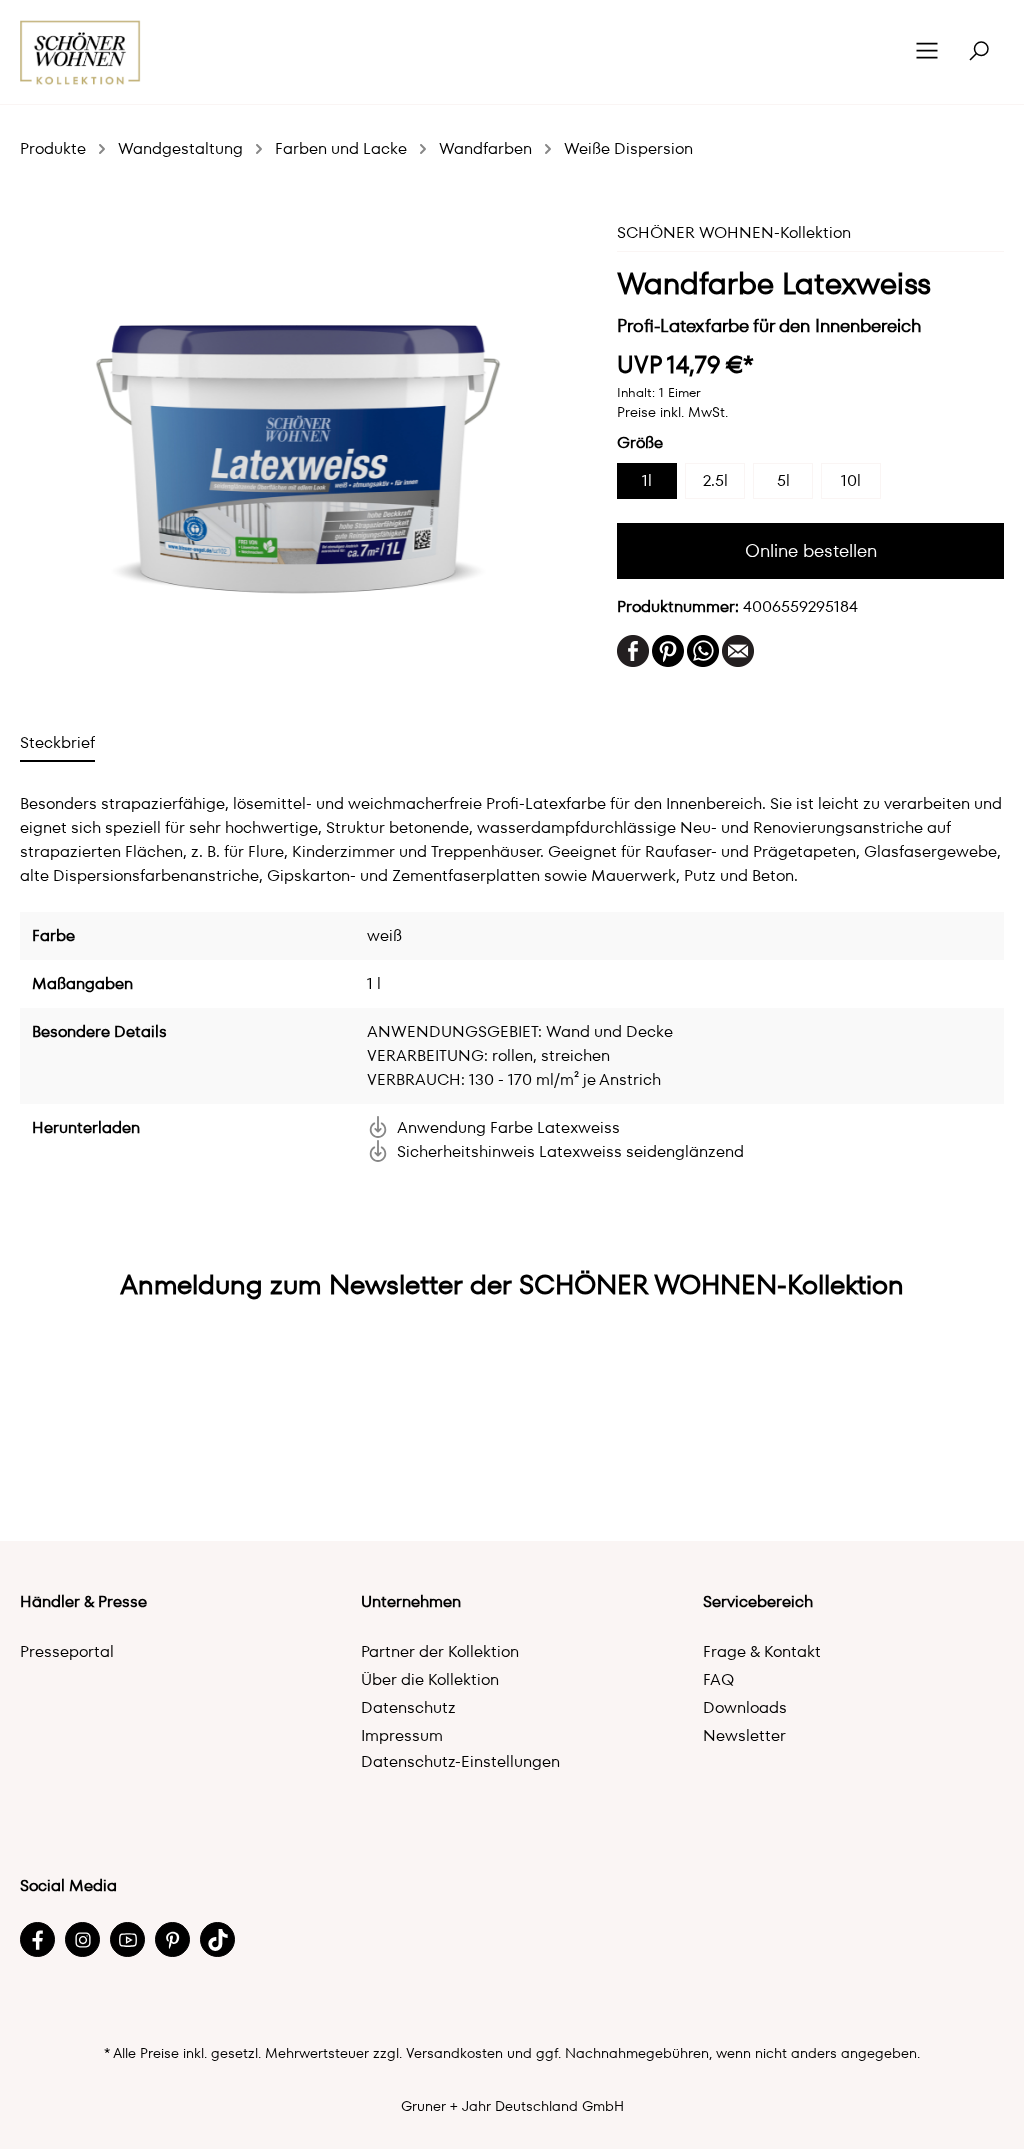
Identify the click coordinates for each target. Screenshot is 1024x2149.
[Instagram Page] (82, 1939)
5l (783, 480)
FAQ (718, 1679)
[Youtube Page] (127, 1939)
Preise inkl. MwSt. (672, 412)
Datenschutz (408, 1707)
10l (851, 480)
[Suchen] (979, 52)
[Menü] (927, 52)
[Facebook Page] (37, 1939)
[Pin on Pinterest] (668, 649)
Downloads (745, 1707)
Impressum (402, 1735)
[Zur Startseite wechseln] (80, 52)
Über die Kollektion (430, 1679)
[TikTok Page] (217, 1939)
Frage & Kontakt (762, 1651)
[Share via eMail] (738, 649)
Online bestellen (811, 550)
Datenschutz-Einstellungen (460, 1761)
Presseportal (67, 1651)
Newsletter (744, 1735)
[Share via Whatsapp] (703, 649)
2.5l (715, 480)
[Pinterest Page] (172, 1939)
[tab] (57, 742)
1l (647, 480)
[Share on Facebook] (633, 649)
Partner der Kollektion (440, 1651)
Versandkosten (454, 2053)
